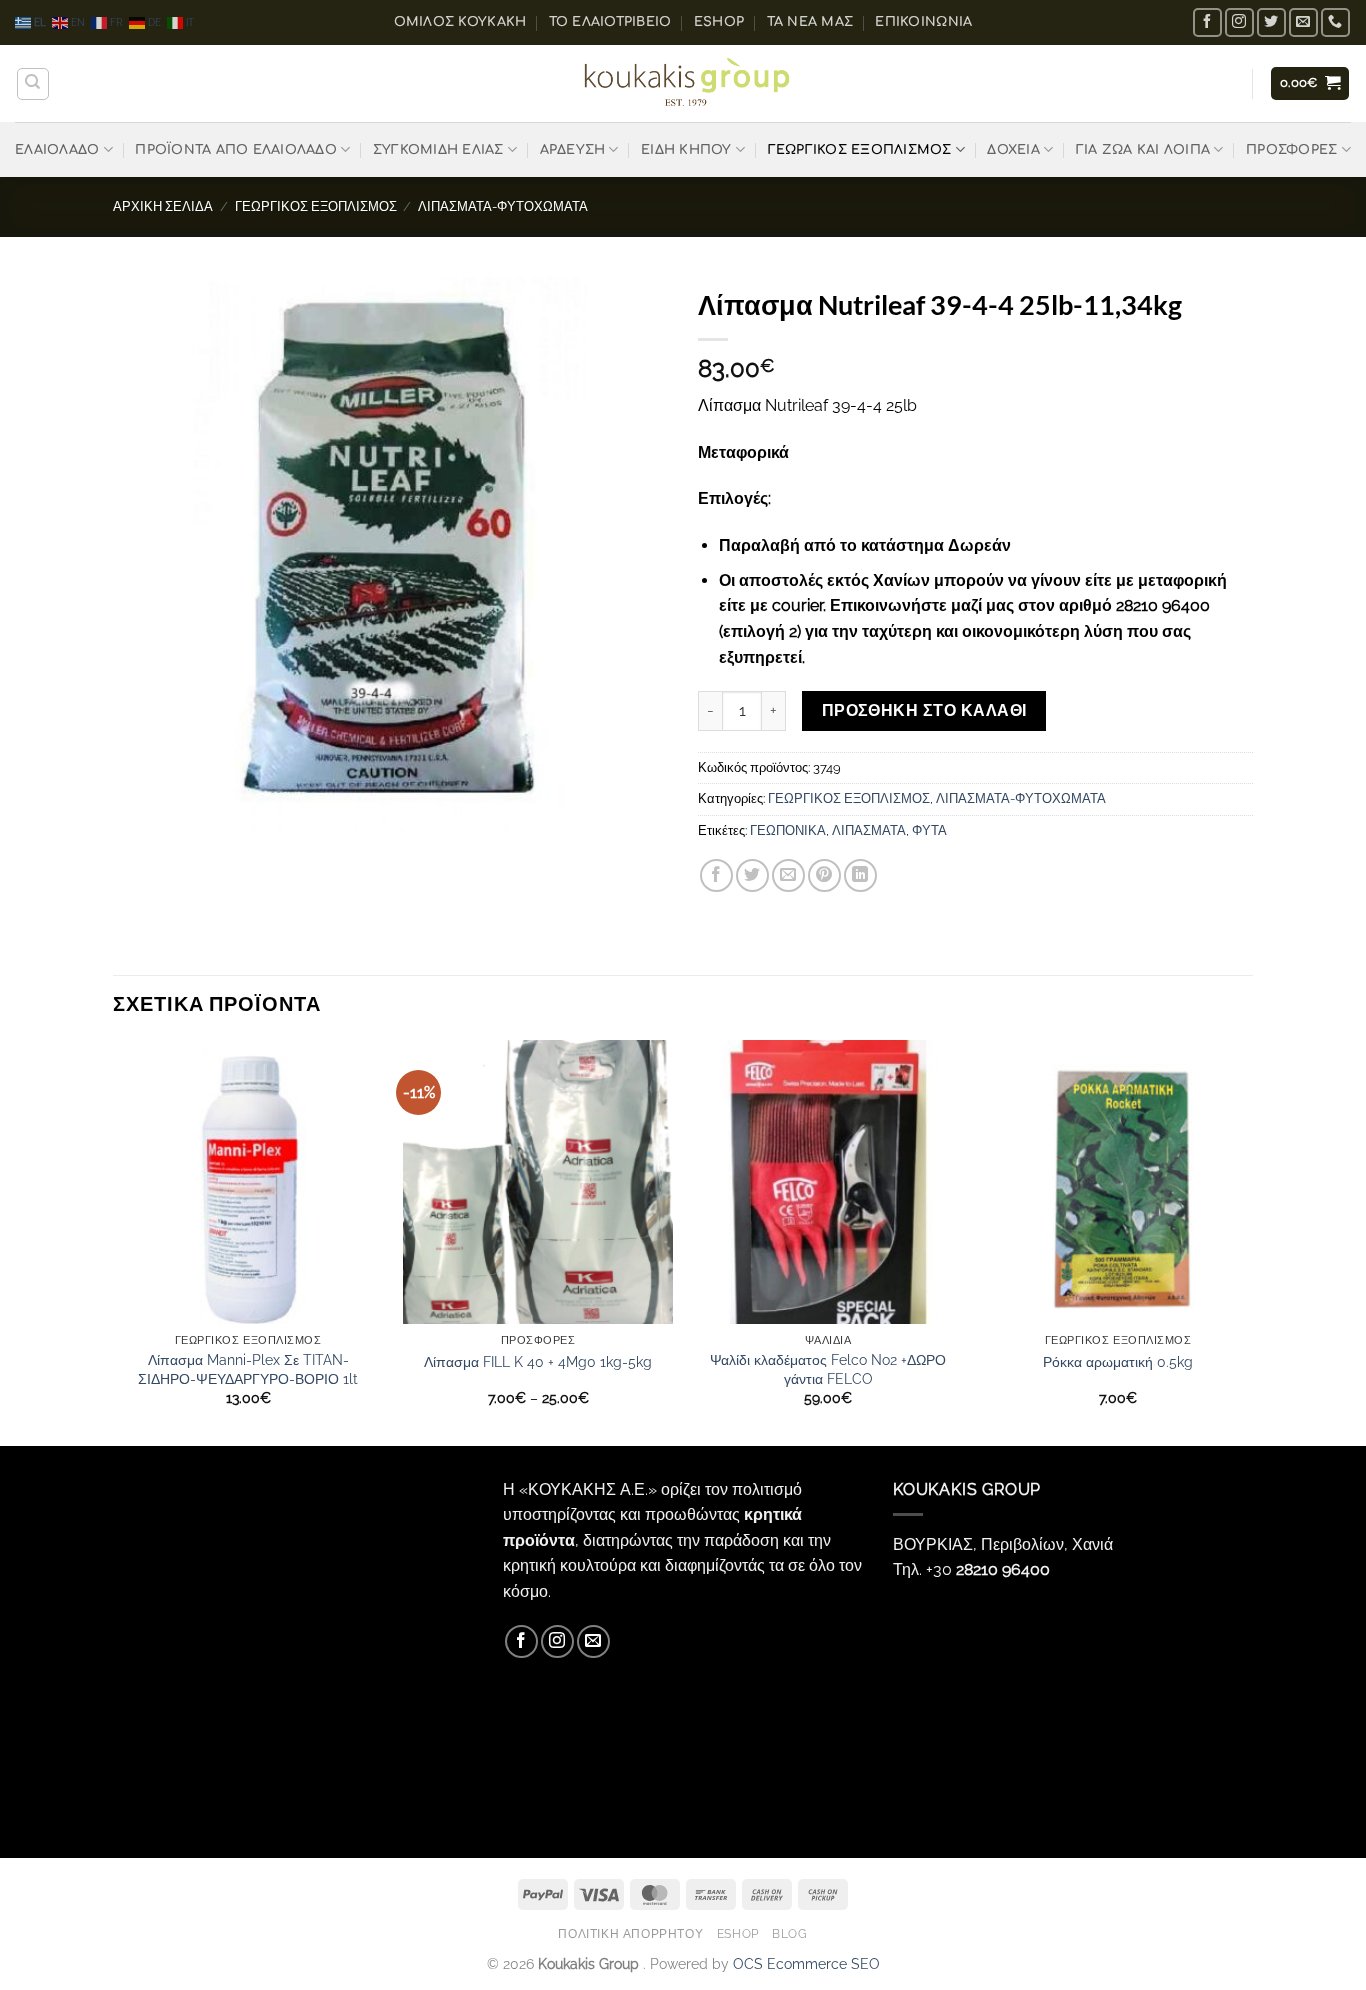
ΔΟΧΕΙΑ (1013, 150)
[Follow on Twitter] (1271, 22)
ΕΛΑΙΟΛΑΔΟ (57, 150)
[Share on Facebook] (716, 875)
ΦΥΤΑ (929, 830)
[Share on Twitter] (752, 875)
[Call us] (1335, 22)
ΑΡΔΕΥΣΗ (573, 150)
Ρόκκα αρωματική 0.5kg (1118, 1361)
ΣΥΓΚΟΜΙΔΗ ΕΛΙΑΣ (438, 150)
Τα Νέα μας (810, 22)
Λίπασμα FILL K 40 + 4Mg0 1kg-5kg (538, 1361)
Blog (789, 1933)
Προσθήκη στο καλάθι (924, 710)
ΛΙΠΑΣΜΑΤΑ (869, 830)
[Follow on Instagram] (1239, 22)
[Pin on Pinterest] (824, 875)
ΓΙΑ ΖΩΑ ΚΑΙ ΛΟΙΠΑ (1143, 150)
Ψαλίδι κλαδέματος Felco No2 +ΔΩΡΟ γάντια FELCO (828, 1369)
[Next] (1252, 1240)
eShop (719, 22)
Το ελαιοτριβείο (610, 22)
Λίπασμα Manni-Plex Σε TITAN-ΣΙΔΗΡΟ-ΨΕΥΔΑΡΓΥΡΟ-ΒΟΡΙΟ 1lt (248, 1369)
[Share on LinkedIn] (860, 875)
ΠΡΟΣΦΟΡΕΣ (1291, 150)
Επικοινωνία (923, 22)
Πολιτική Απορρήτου (630, 1933)
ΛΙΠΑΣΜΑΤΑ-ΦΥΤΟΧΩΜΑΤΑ (503, 206)
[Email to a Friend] (788, 875)
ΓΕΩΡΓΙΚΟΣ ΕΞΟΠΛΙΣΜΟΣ (860, 150)
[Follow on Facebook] (1207, 22)
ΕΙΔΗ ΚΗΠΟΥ (686, 150)
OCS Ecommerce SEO (806, 1963)
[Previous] (114, 1240)
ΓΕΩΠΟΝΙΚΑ (788, 830)
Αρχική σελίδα (163, 206)
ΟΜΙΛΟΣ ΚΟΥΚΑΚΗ (460, 22)
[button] (1310, 83)
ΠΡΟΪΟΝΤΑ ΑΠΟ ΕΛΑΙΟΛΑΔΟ (236, 150)
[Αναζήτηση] (33, 84)
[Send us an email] (1303, 22)
